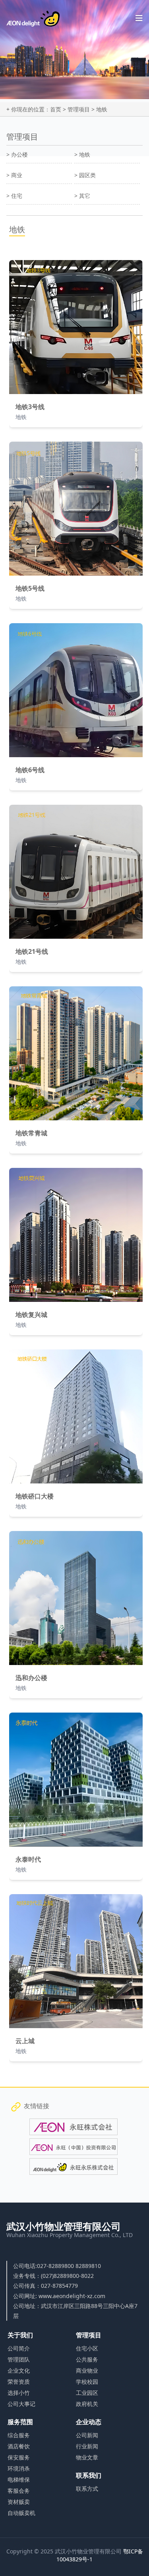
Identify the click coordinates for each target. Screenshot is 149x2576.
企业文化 (19, 2370)
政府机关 (87, 2404)
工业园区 (87, 2393)
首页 (56, 109)
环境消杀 (19, 2468)
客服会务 (19, 2491)
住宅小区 (87, 2348)
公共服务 (87, 2359)
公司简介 (19, 2348)
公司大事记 (21, 2404)
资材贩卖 (19, 2502)
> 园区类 (85, 175)
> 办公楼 (17, 154)
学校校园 (87, 2382)
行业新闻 (87, 2446)
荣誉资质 (19, 2382)
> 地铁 (82, 154)
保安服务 (19, 2457)
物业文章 (87, 2457)
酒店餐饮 (19, 2446)
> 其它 (82, 196)
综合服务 (19, 2435)
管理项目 (79, 109)
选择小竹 (19, 2393)
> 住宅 (14, 196)
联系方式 (87, 2489)
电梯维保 (19, 2479)
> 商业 (14, 175)
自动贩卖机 (21, 2513)
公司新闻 (87, 2435)
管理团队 (19, 2359)
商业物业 (87, 2370)
